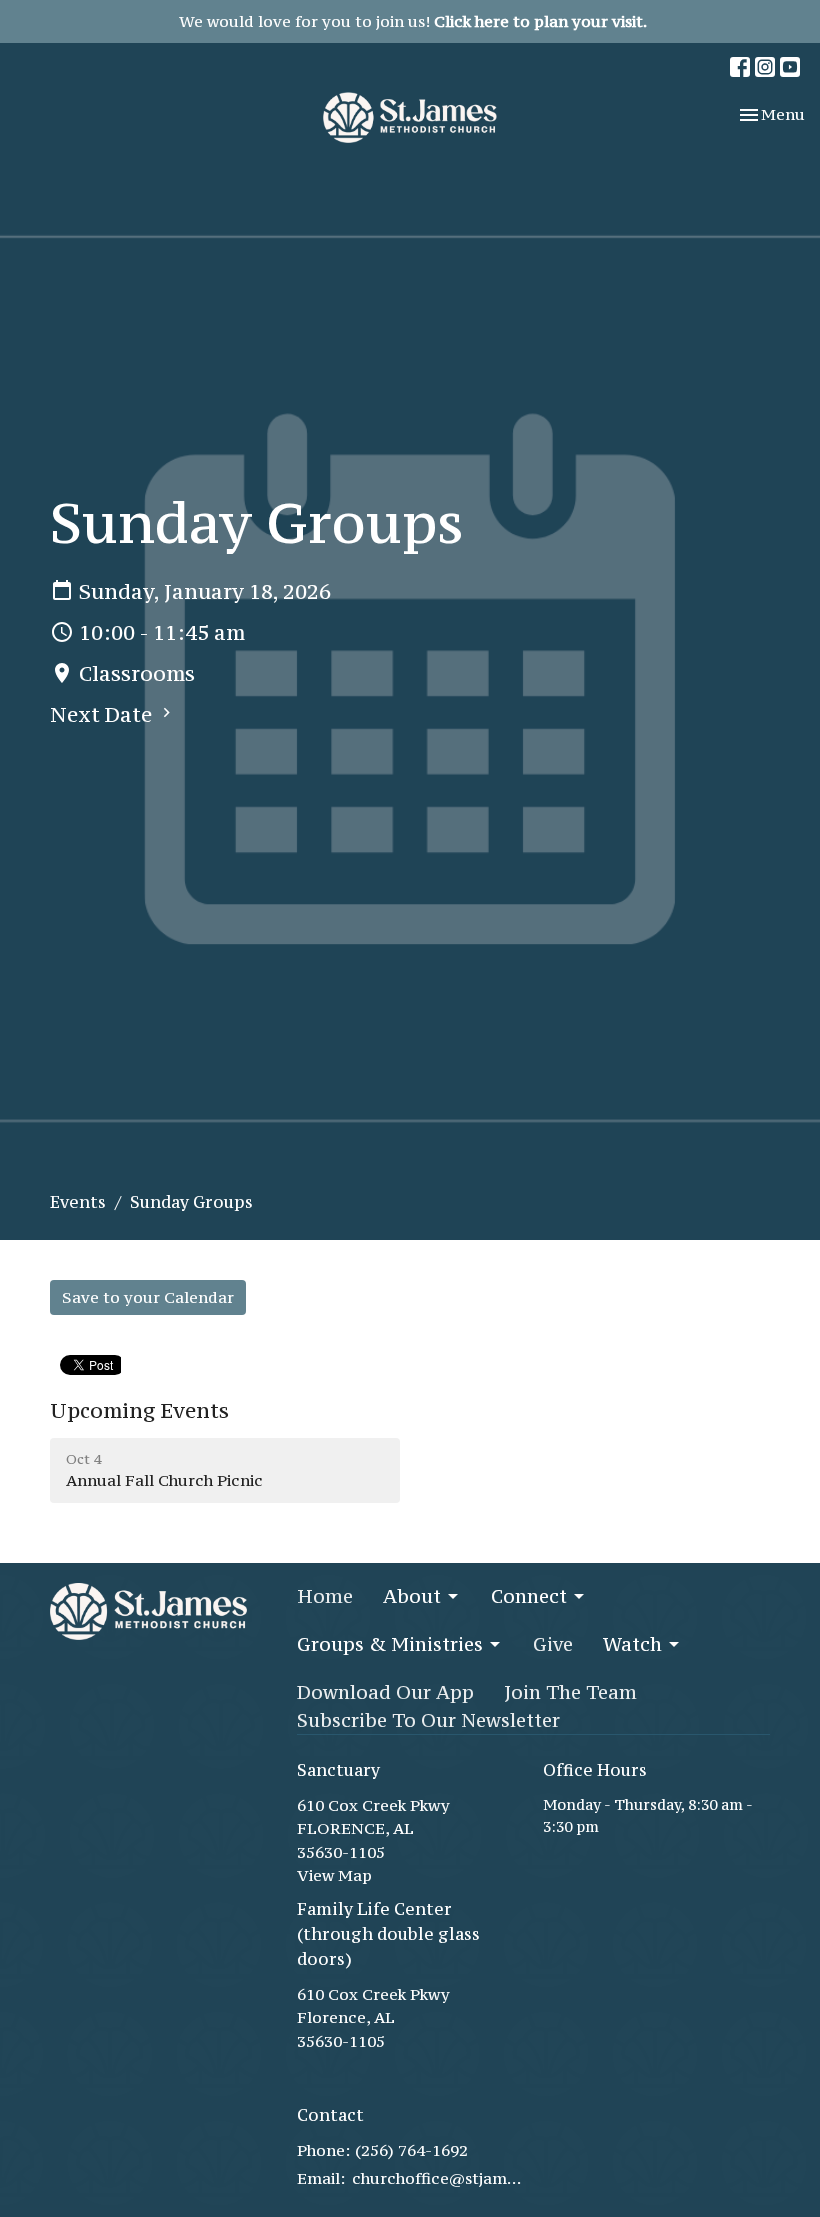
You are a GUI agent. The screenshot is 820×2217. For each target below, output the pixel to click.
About (412, 1596)
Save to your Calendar (148, 1297)
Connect (529, 1596)
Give (553, 1644)
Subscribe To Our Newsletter (428, 1720)
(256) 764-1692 (411, 2150)
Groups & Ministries (390, 1644)
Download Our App (385, 1692)
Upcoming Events (139, 1410)
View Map (334, 1875)
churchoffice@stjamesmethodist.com (438, 2178)
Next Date (103, 714)
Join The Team (570, 1692)
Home (325, 1596)
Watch (632, 1644)
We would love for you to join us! (413, 21)
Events (78, 1202)
